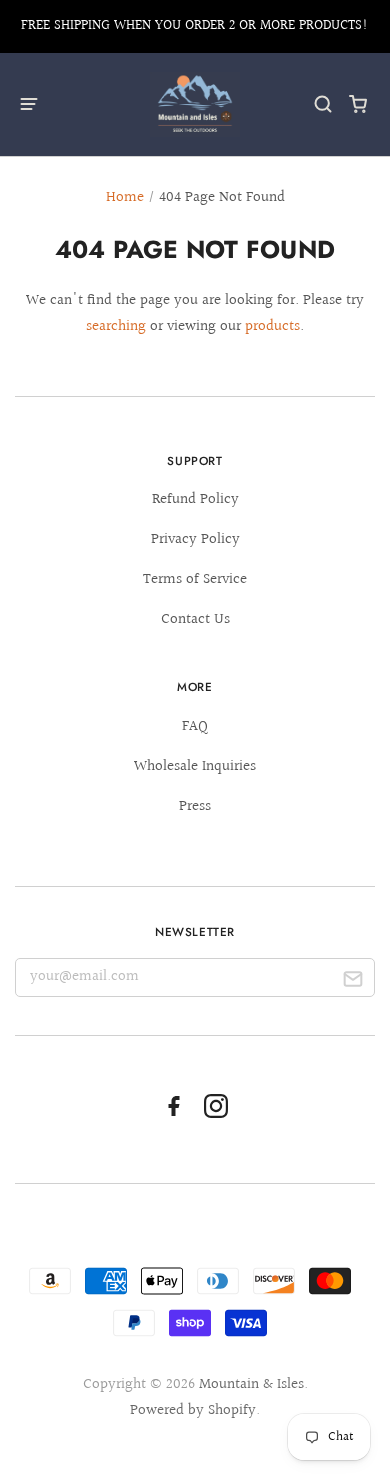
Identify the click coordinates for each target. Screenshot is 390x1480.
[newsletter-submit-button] (352, 982)
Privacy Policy (195, 539)
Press (195, 806)
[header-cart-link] (358, 104)
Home (125, 197)
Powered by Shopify (193, 1410)
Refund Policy (195, 499)
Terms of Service (195, 579)
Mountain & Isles (251, 1384)
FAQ (195, 726)
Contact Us (195, 619)
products (272, 326)
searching (116, 326)
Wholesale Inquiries (195, 766)
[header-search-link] (323, 104)
